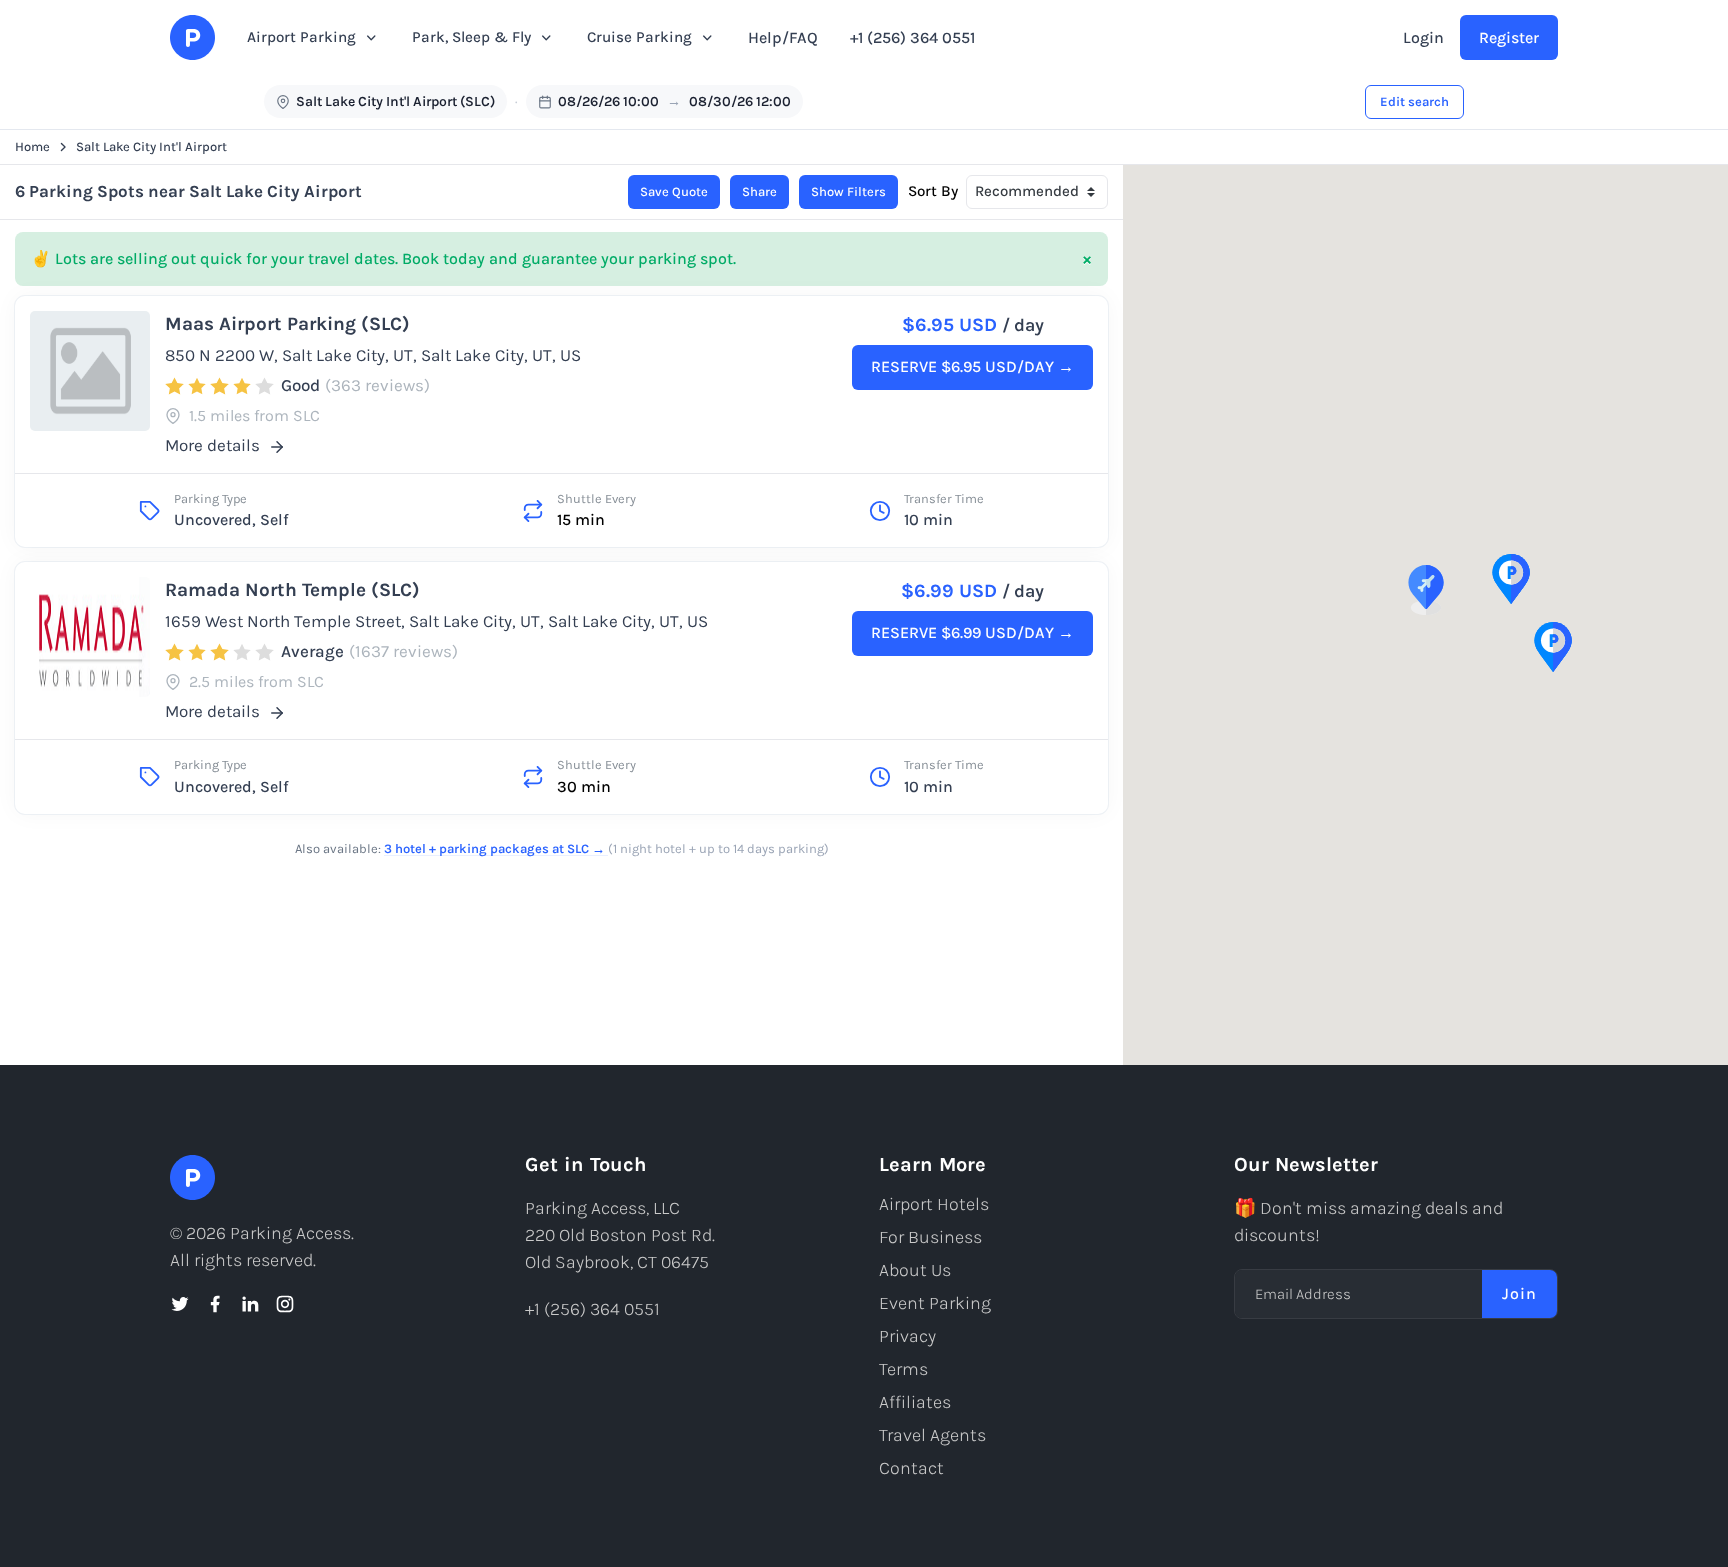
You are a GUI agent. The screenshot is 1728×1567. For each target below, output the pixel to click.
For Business (930, 1237)
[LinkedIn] (250, 1304)
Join (1519, 1293)
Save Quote (674, 191)
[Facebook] (215, 1304)
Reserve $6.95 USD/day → (972, 366)
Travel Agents (932, 1435)
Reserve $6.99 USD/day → (972, 632)
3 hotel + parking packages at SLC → (496, 848)
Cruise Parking (639, 37)
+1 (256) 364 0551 (912, 37)
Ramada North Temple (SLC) (292, 590)
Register (1509, 37)
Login (1423, 37)
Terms (903, 1369)
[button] (1426, 590)
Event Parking (935, 1303)
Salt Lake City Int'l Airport (151, 146)
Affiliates (915, 1402)
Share (759, 191)
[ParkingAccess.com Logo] (192, 37)
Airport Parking (301, 37)
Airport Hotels (934, 1204)
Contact (911, 1468)
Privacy (907, 1336)
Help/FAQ (783, 37)
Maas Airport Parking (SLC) (287, 324)
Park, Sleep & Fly (471, 37)
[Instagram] (285, 1304)
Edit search (1414, 101)
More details (214, 445)
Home (32, 146)
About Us (915, 1270)
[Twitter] (180, 1304)
